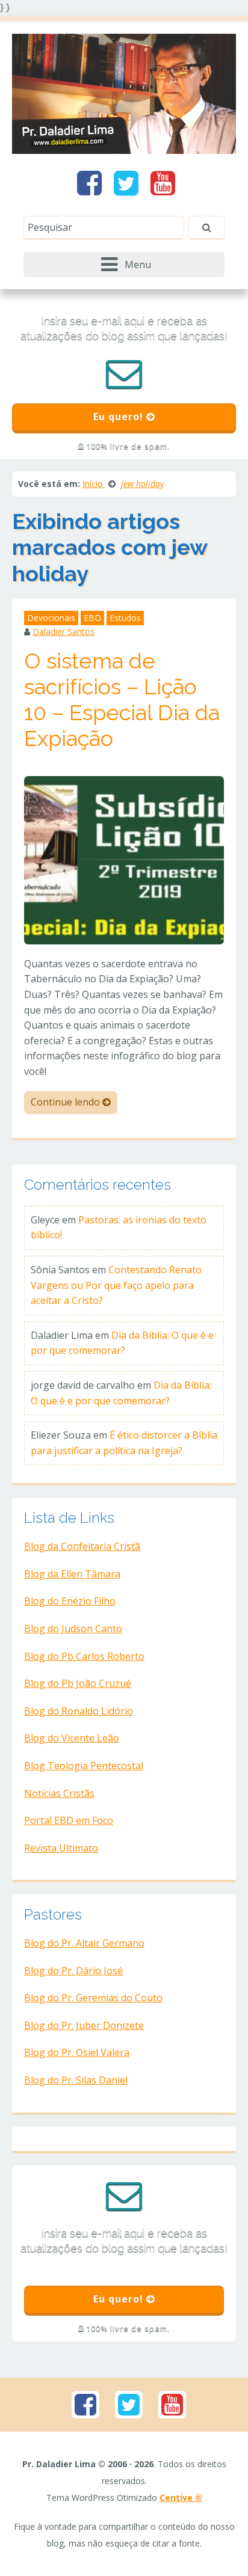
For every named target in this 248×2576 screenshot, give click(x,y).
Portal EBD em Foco (69, 1820)
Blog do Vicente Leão (72, 1738)
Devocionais (51, 618)
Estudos (125, 618)
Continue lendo (67, 1102)
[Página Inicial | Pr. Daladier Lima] (124, 93)
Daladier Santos (64, 632)
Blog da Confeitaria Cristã (82, 1546)
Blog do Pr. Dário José (73, 1971)
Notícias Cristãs (59, 1793)
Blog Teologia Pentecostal (84, 1766)
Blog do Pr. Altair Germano (84, 1943)
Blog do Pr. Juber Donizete (84, 2025)
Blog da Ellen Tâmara (72, 1574)
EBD (92, 618)
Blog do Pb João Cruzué (78, 1683)
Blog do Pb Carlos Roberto (84, 1656)
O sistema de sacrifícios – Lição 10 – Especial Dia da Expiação (122, 700)
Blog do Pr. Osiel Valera (77, 2052)
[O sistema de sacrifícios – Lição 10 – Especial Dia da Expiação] (124, 859)
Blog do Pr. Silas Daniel (76, 2080)
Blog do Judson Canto (73, 1629)
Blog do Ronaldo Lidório (79, 1711)
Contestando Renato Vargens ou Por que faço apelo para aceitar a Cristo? (116, 1285)
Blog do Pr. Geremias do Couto (93, 1998)
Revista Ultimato (61, 1848)
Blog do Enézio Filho (70, 1601)
